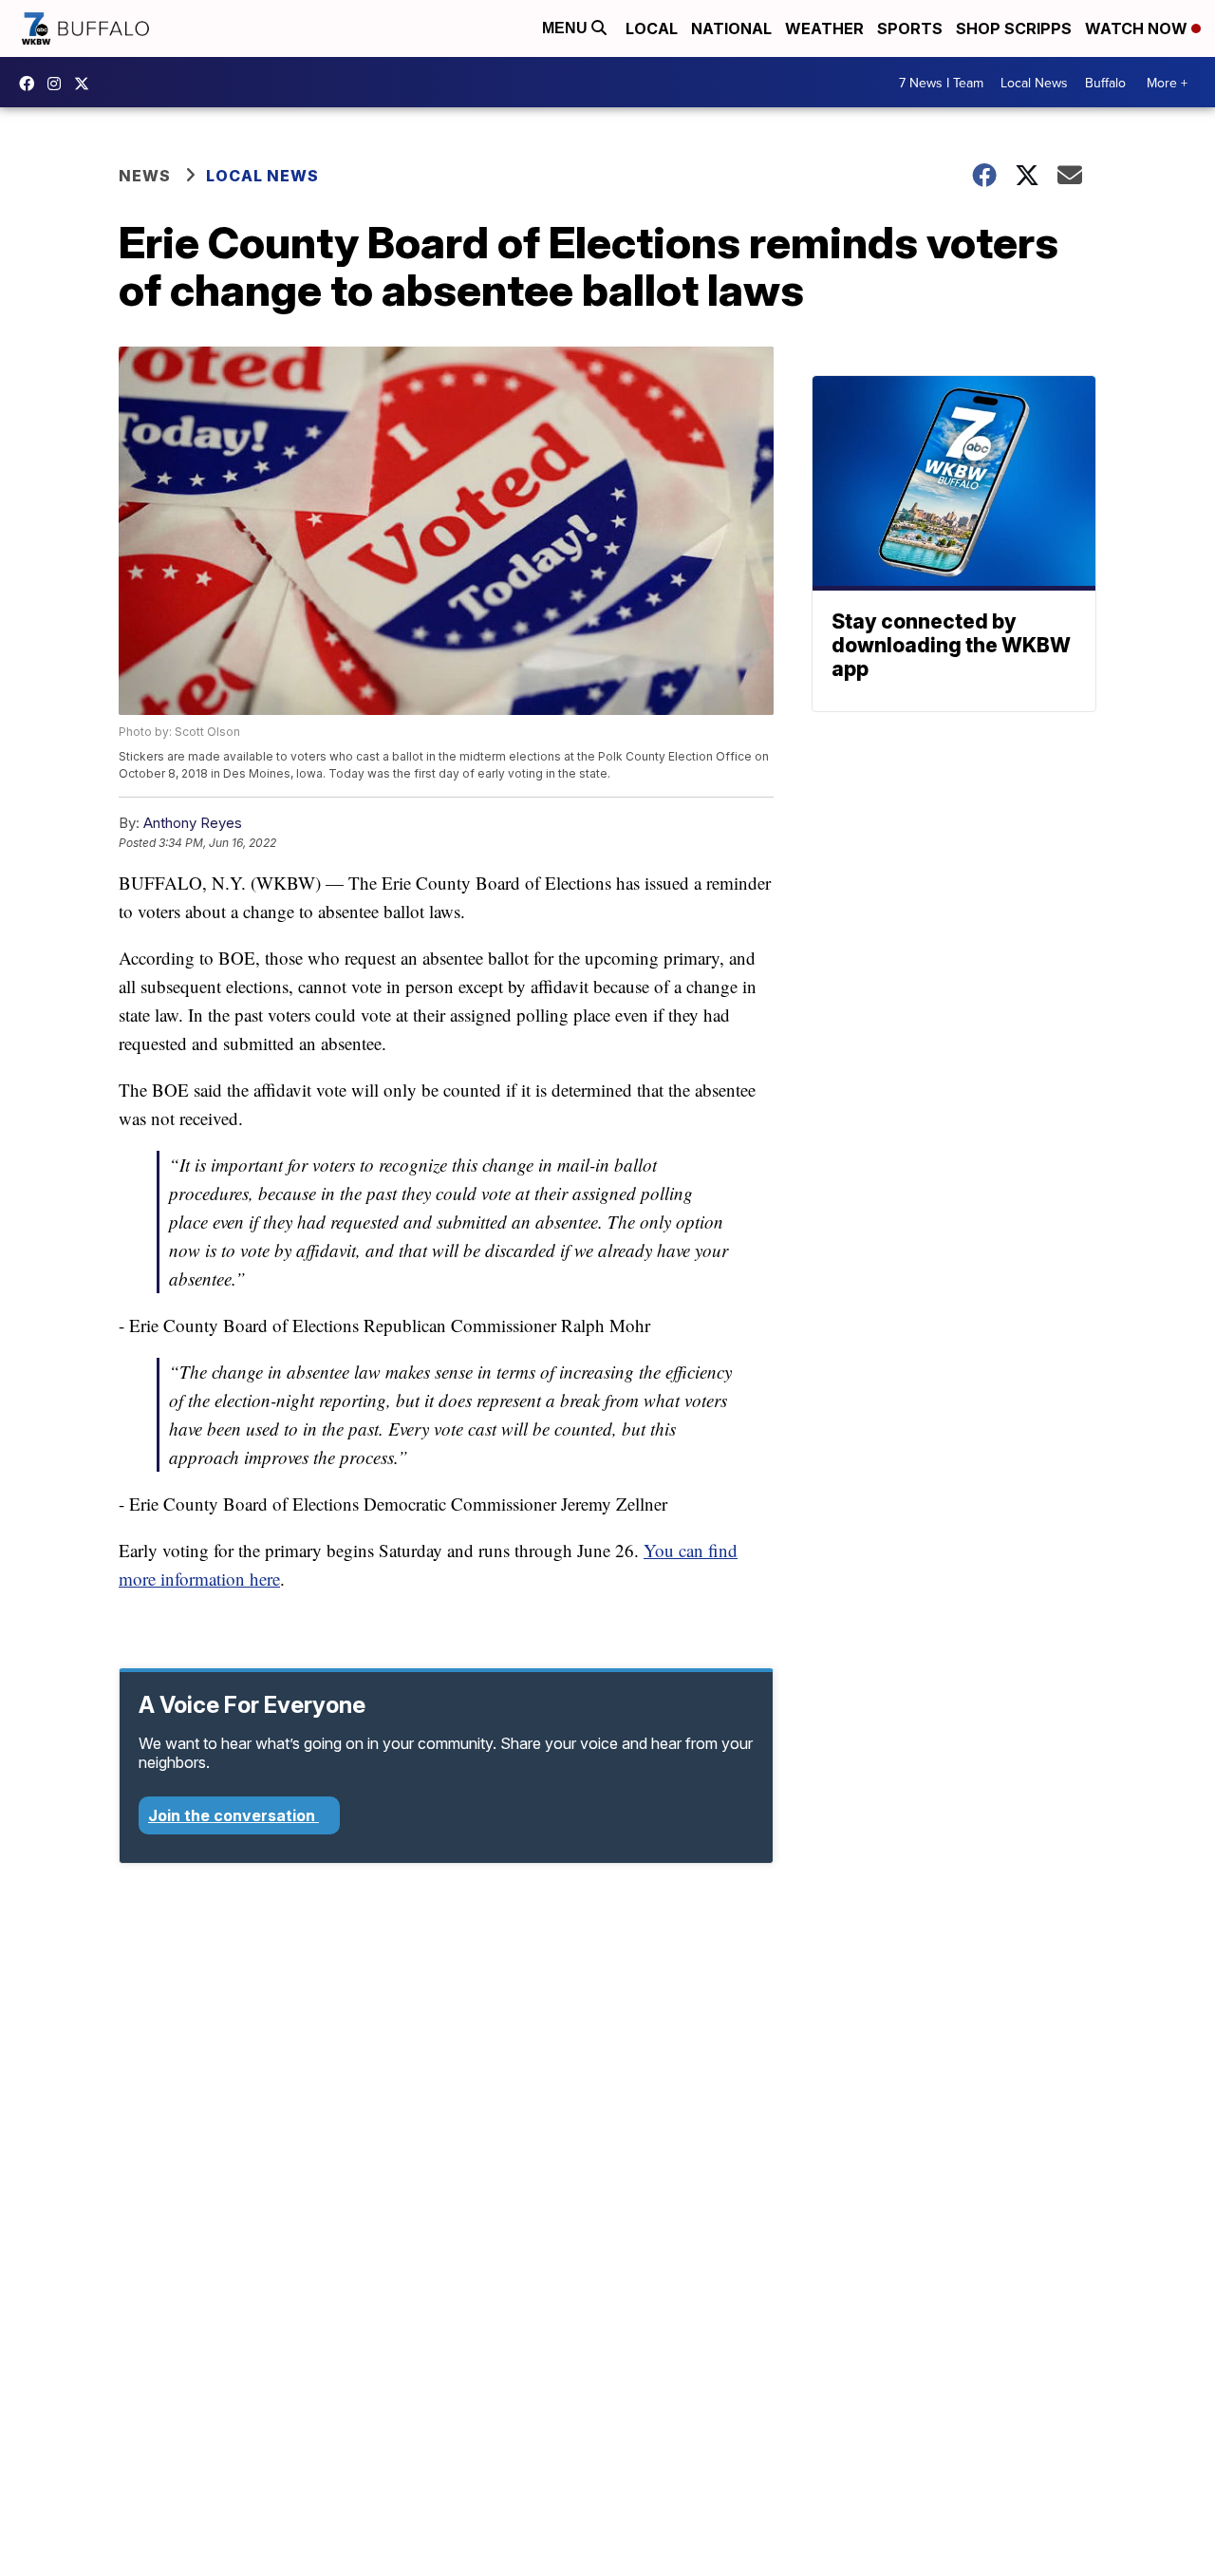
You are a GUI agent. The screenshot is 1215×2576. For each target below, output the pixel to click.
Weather (824, 28)
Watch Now (1138, 28)
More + (1167, 83)
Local (652, 28)
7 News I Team (941, 83)
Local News (1034, 83)
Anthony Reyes (193, 823)
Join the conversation (234, 1815)
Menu (567, 28)
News (145, 176)
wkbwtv (31, 84)
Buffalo (1105, 83)
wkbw (59, 84)
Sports (910, 28)
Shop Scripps (1014, 28)
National (731, 28)
